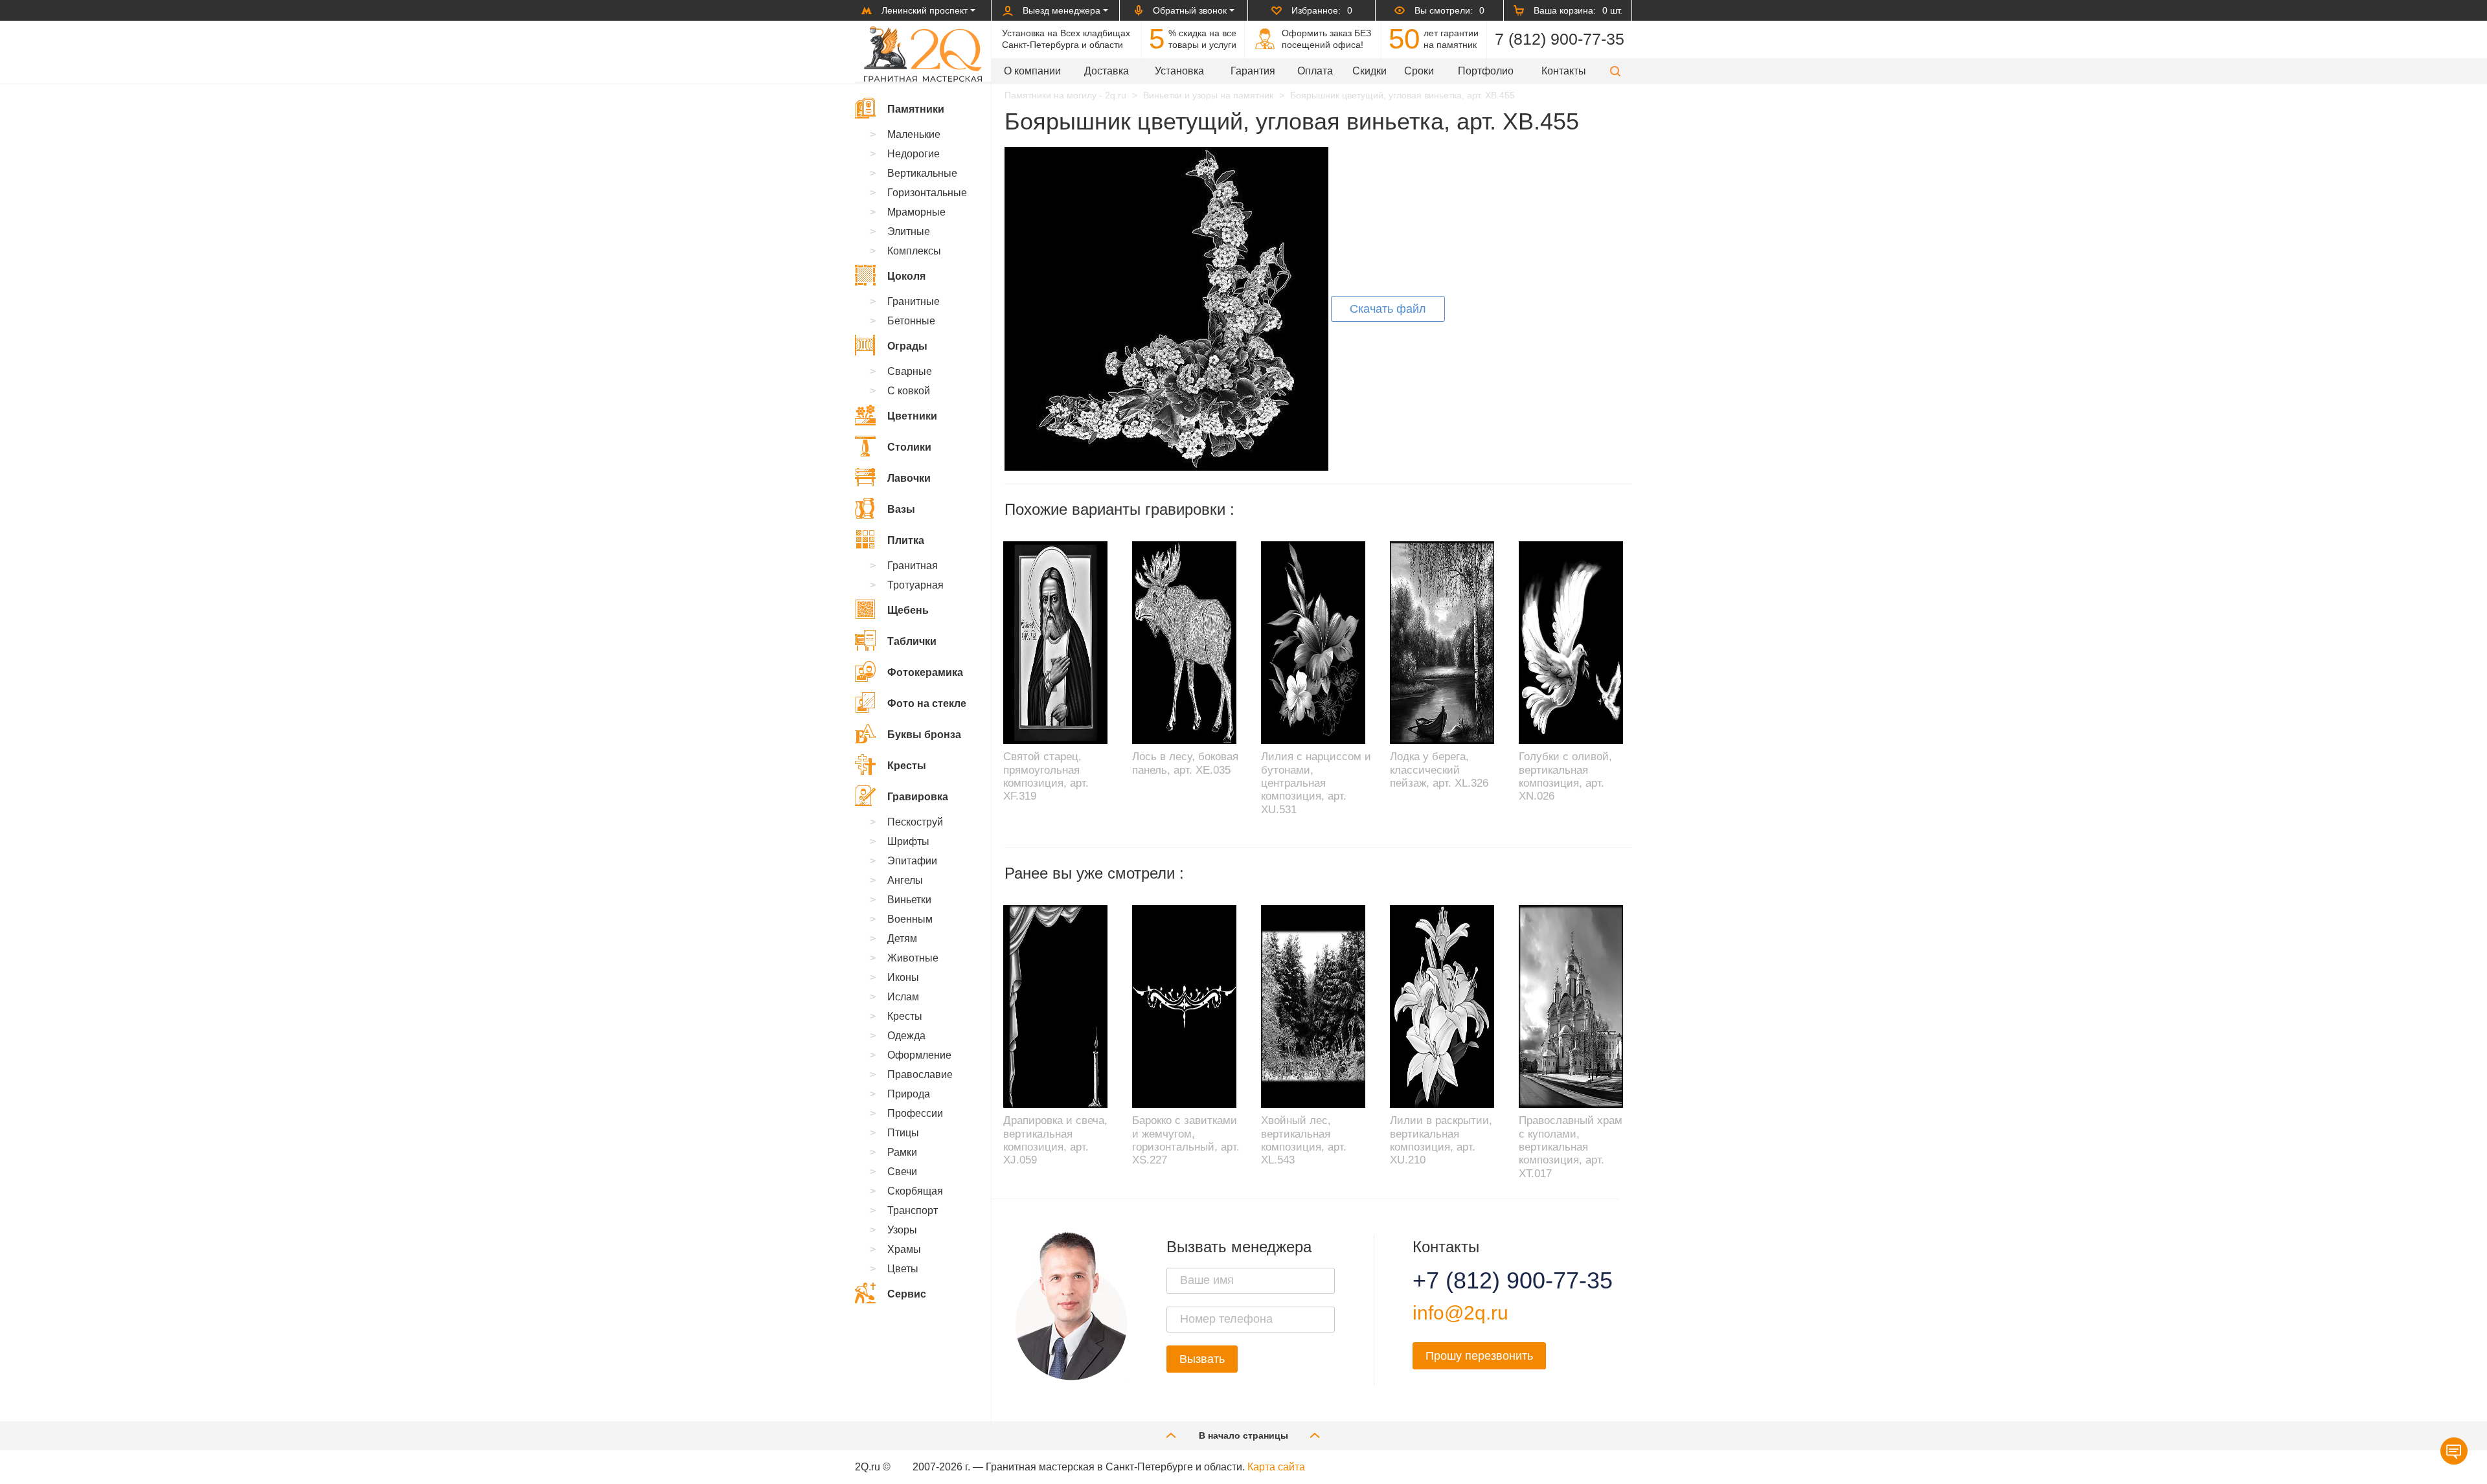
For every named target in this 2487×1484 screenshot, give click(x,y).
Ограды (907, 346)
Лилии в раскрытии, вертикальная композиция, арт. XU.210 (1441, 1140)
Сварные (910, 371)
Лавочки (909, 478)
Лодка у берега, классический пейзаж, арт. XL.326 (1439, 770)
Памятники (916, 109)
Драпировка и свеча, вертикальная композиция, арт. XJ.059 (1055, 1140)
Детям (902, 939)
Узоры (902, 1230)
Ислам (903, 997)
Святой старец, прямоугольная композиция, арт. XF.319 (1046, 776)
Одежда (906, 1036)
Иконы (903, 977)
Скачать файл (1388, 309)
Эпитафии (912, 861)
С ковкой (909, 391)
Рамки (902, 1152)
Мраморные (916, 212)
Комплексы (914, 251)
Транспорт (913, 1210)
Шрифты (908, 841)
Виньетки (909, 900)
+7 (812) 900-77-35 (1497, 1281)
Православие (920, 1074)
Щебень (908, 610)
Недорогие (914, 154)
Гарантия (1253, 71)
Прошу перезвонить (1479, 1356)
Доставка (1107, 71)
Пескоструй (915, 822)
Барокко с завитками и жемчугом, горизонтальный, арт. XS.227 (1186, 1140)
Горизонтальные (927, 193)
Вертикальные (922, 173)
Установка (1179, 71)
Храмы (904, 1249)
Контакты (1564, 71)
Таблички (912, 641)
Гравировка (918, 797)
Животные (913, 958)
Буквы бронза (924, 735)
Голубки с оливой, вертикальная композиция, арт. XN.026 (1565, 776)
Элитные (909, 231)
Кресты (907, 766)
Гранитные (914, 301)
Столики (909, 447)
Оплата (1315, 71)
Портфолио (1486, 71)
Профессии (915, 1113)
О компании (1032, 71)
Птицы (903, 1133)
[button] (1615, 71)
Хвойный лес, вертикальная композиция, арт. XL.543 (1304, 1140)
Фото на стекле (927, 703)
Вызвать (1202, 1359)
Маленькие (914, 134)
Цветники (912, 416)
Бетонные (911, 321)
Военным (910, 919)
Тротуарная (915, 585)
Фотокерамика (925, 672)
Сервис (907, 1294)
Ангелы (905, 880)
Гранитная (913, 566)
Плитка (906, 540)
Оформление (919, 1055)
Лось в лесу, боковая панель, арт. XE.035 (1185, 763)
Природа (909, 1094)
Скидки (1369, 71)
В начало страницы (1243, 1435)
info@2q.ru (1460, 1313)
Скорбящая (915, 1191)
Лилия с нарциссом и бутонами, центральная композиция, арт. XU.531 (1316, 783)
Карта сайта (1276, 1467)
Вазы (901, 509)
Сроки (1419, 71)
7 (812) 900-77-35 (1560, 39)
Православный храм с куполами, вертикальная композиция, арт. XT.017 (1571, 1147)
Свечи (902, 1172)
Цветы (903, 1269)
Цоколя (906, 276)
